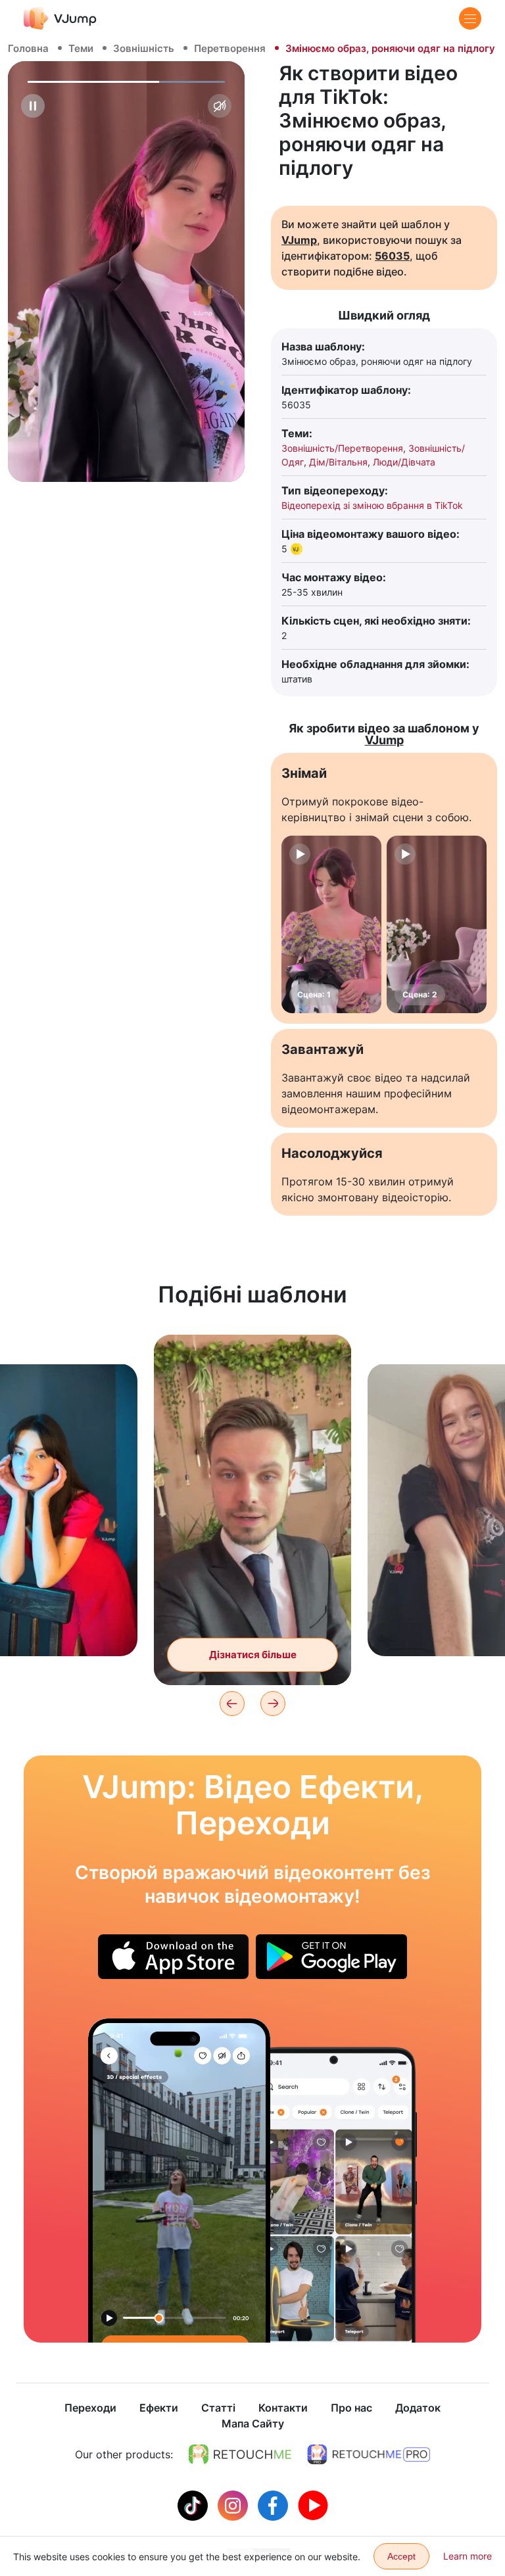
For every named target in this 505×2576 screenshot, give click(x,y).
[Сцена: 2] (437, 924)
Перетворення (230, 48)
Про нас (351, 2408)
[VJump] (60, 18)
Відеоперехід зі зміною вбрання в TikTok (372, 505)
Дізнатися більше (253, 1655)
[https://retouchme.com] (240, 2454)
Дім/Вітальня (338, 462)
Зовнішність (144, 48)
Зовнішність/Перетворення (342, 448)
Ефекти (159, 2408)
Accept (401, 2556)
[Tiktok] (194, 2504)
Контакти (283, 2408)
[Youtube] (313, 2504)
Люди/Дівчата (404, 462)
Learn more (468, 2556)
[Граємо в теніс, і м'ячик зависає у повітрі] (179, 2181)
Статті (218, 2408)
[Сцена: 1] (331, 924)
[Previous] (232, 1704)
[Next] (273, 1704)
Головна (28, 48)
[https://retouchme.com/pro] (369, 2454)
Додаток (418, 2408)
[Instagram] (234, 2504)
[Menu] (470, 18)
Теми (81, 48)
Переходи (90, 2408)
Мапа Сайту (253, 2423)
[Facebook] (275, 2504)
